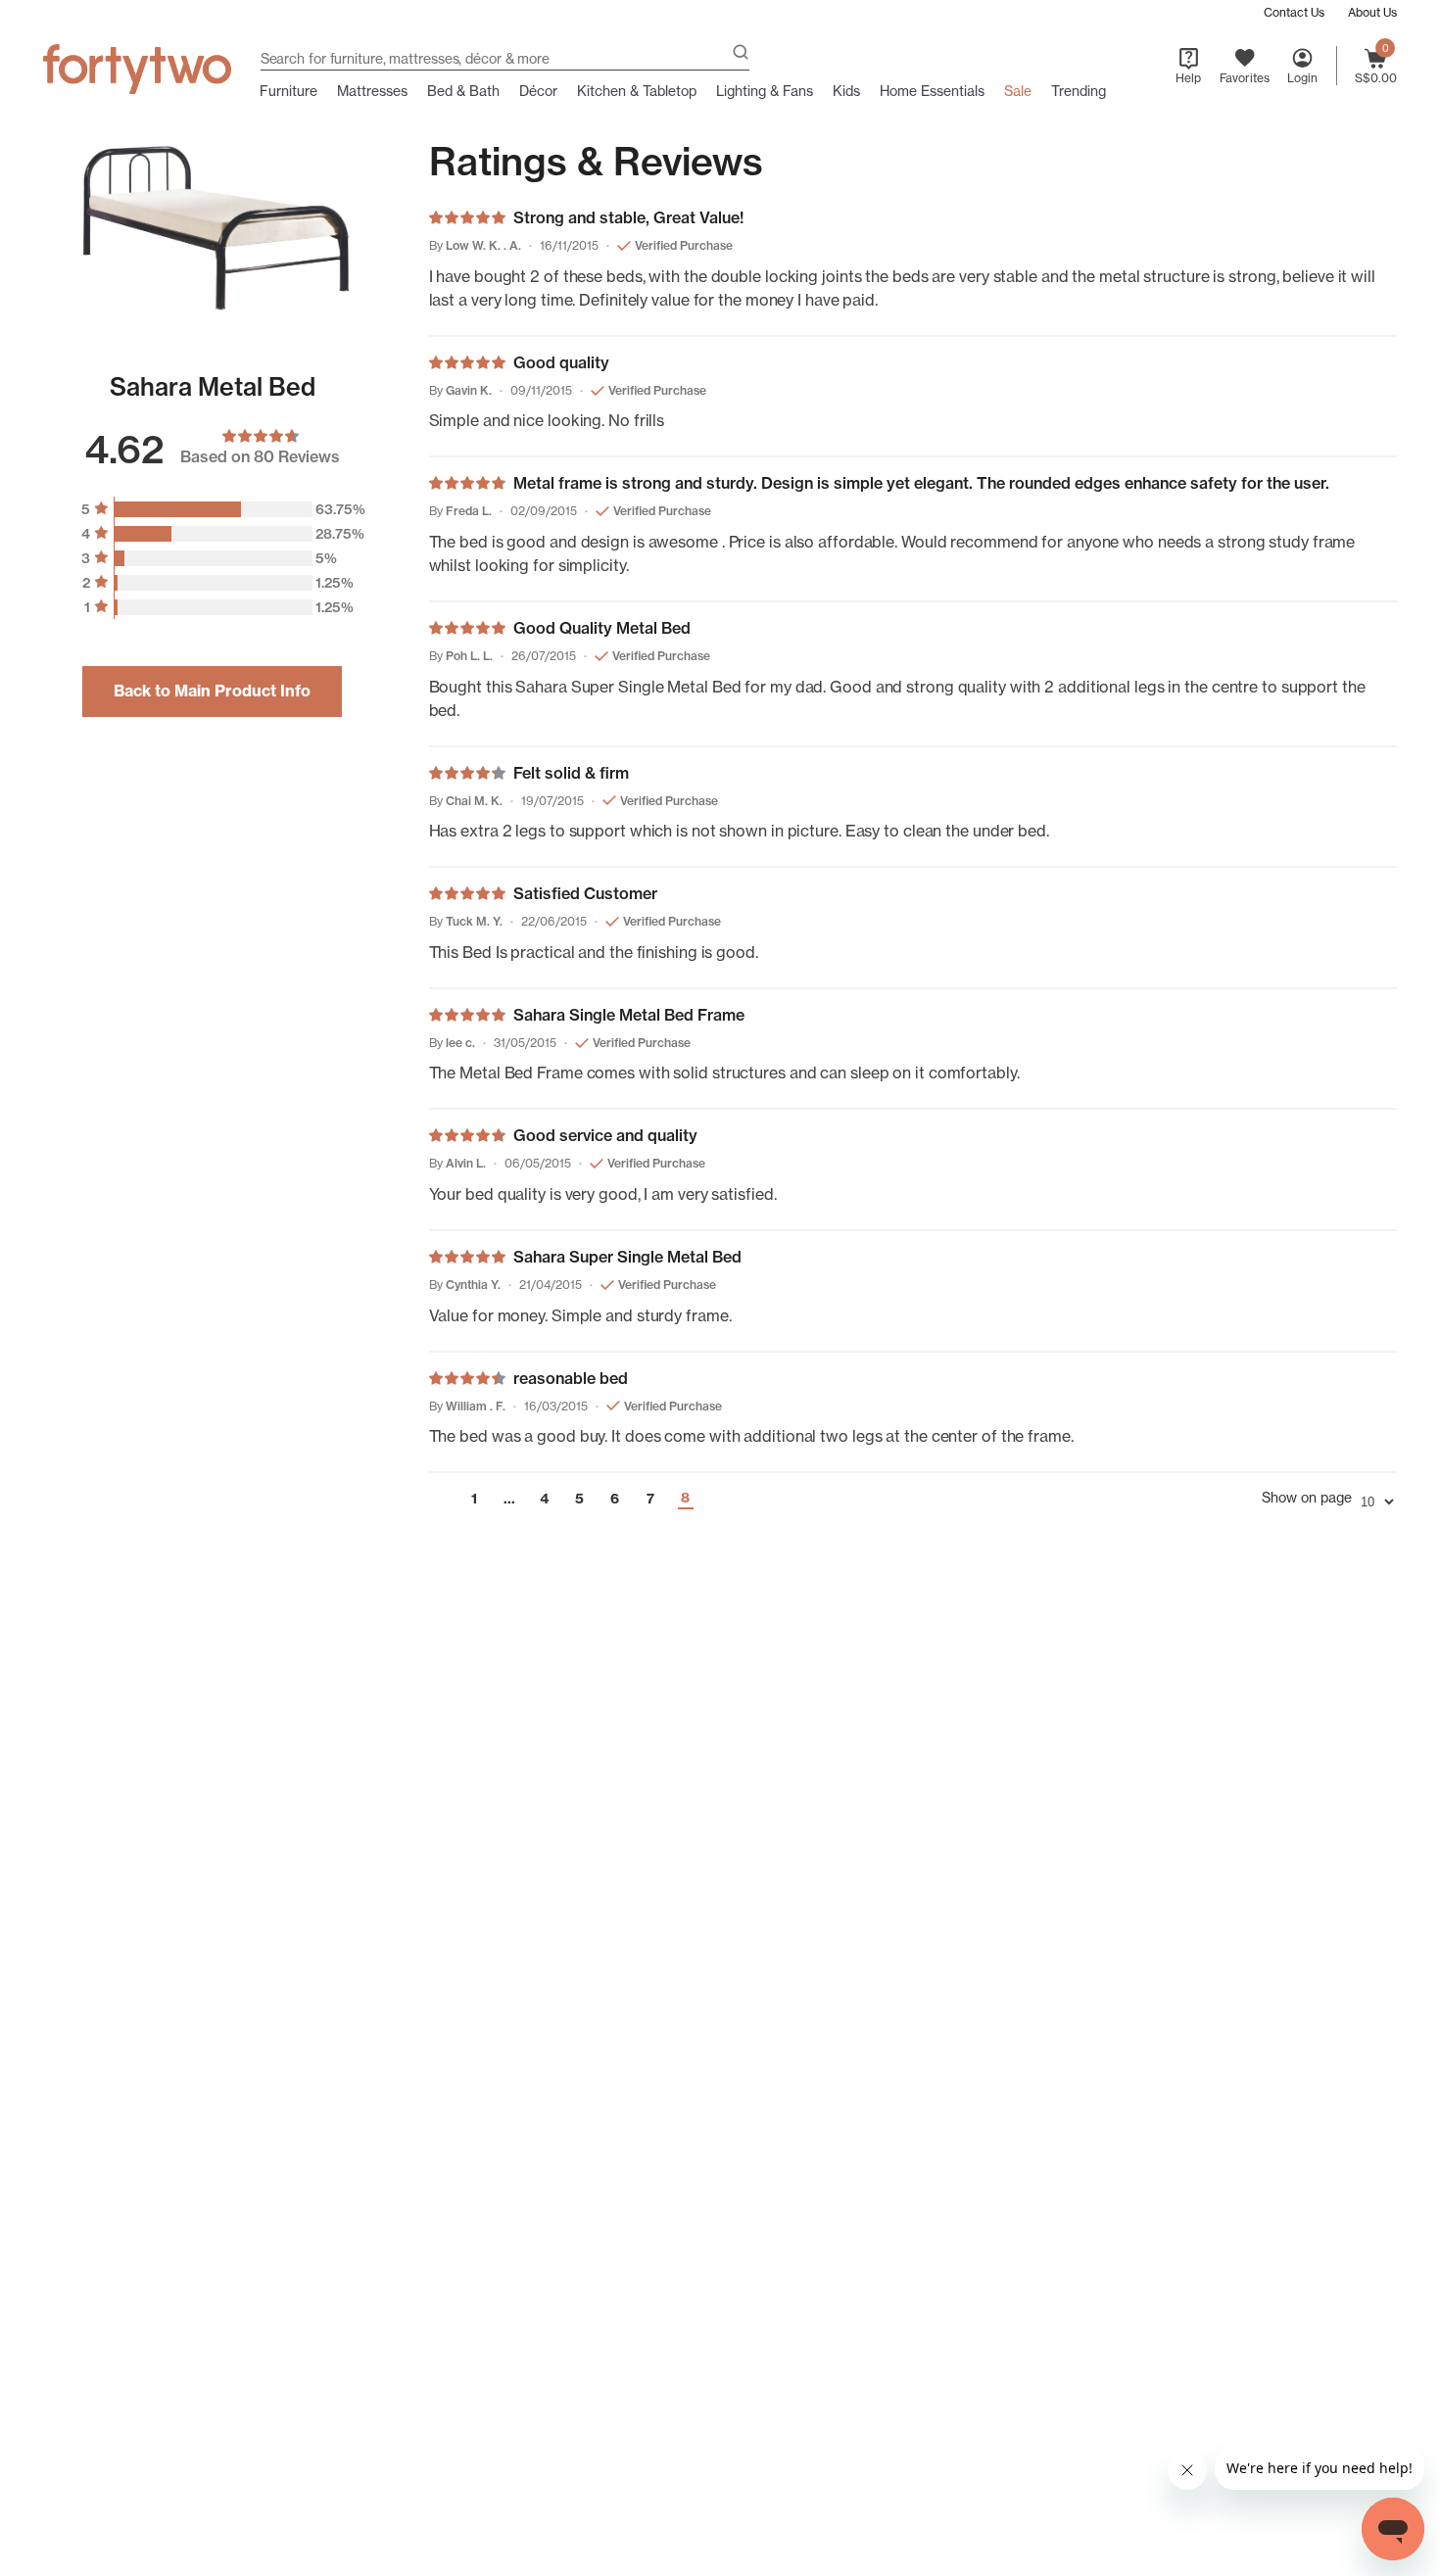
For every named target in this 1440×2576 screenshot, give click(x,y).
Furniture (288, 91)
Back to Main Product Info (212, 692)
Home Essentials (932, 91)
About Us (1372, 12)
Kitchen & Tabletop (637, 91)
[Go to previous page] (438, 1499)
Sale (1018, 91)
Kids (846, 91)
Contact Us (1294, 12)
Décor (538, 91)
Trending (1079, 91)
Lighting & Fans (765, 91)
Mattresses (372, 91)
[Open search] (741, 54)
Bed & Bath (463, 91)
